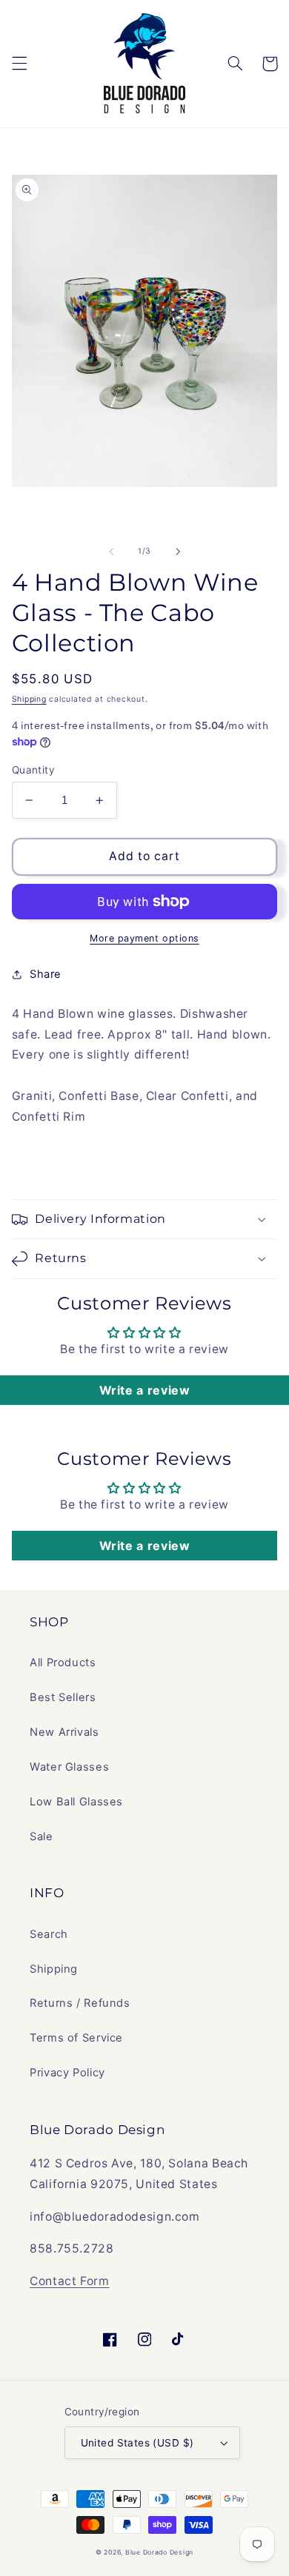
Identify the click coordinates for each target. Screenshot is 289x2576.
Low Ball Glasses (76, 1802)
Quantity (33, 770)
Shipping (29, 699)
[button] (19, 64)
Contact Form (70, 2281)
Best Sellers (63, 1697)
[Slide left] (111, 551)
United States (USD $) (137, 2443)
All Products (63, 1663)
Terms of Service (76, 2038)
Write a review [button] (145, 1390)
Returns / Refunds (80, 2003)
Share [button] (46, 974)
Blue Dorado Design (159, 2552)
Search (49, 1934)
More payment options (144, 938)
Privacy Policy (67, 2073)
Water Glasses (69, 1767)
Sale (41, 1837)
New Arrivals (64, 1732)
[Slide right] (178, 551)
